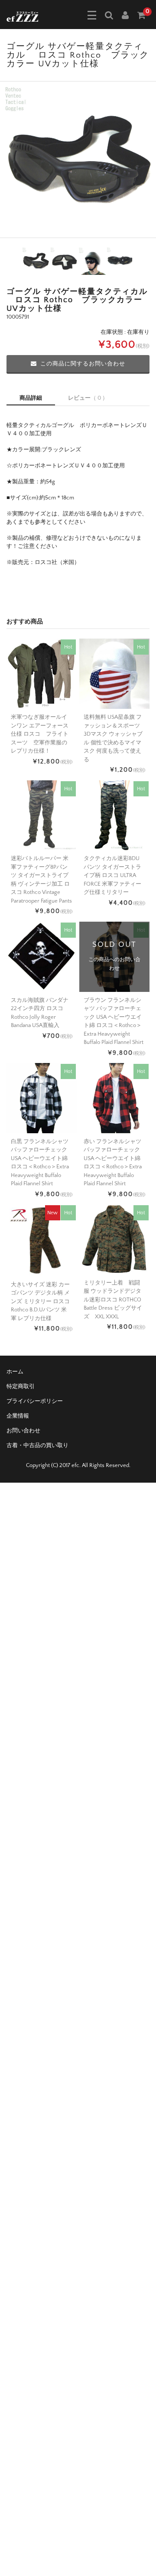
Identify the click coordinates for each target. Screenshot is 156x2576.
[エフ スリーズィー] (22, 16)
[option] (78, 160)
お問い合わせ (23, 1431)
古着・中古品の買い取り (37, 1445)
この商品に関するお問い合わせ (83, 364)
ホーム (15, 1372)
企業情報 (18, 1416)
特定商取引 (21, 1386)
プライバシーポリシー (35, 1401)
